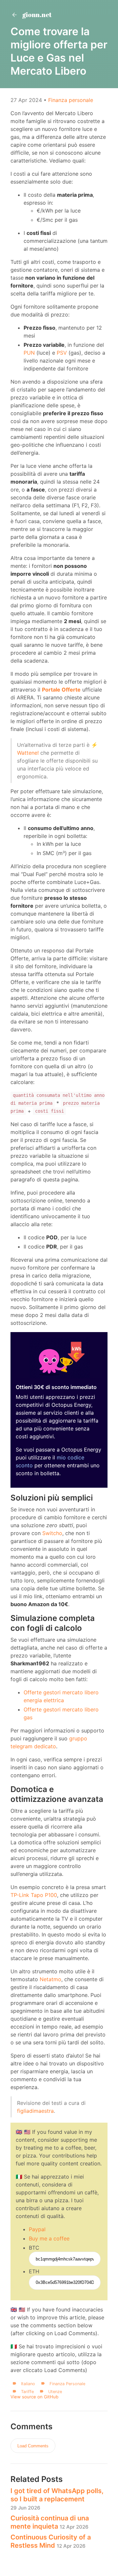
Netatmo (50, 1979)
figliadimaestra (35, 2111)
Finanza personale (71, 100)
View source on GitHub (34, 2397)
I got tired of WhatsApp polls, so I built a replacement (57, 2499)
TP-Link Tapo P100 (34, 1895)
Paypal (37, 2229)
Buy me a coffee (49, 2238)
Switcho (52, 1533)
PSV (62, 353)
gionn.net (36, 15)
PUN (29, 353)
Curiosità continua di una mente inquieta (50, 2522)
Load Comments (33, 2446)
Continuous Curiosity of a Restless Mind (51, 2541)
